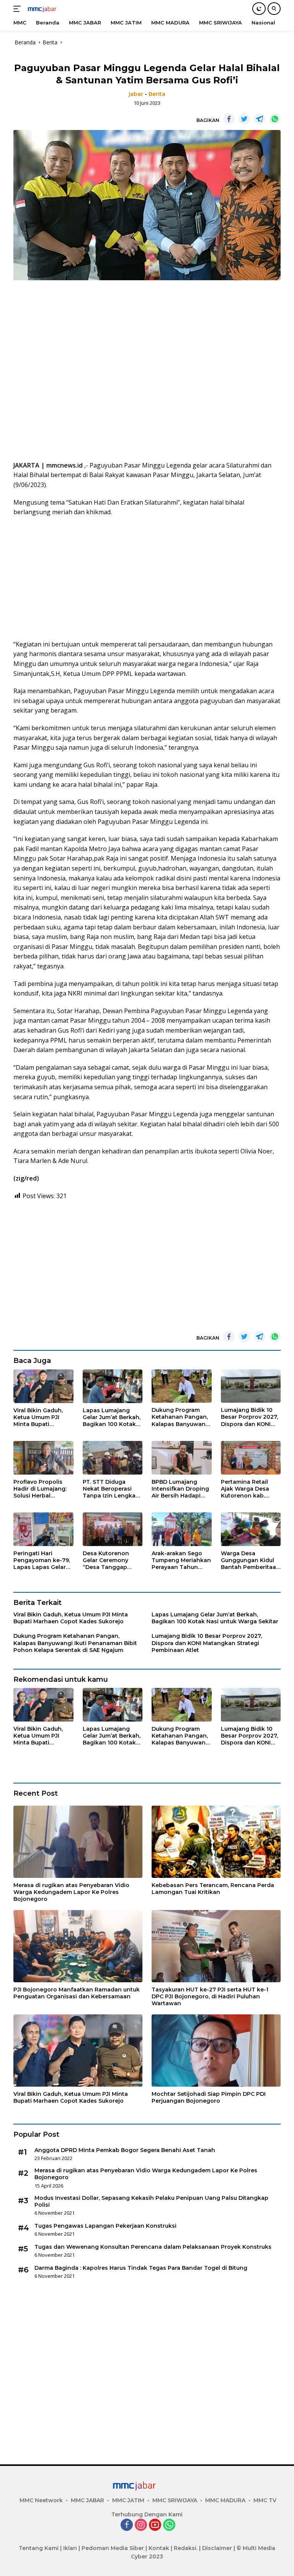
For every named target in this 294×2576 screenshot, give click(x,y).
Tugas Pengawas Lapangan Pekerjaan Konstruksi (105, 2226)
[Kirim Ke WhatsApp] (275, 119)
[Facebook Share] (229, 119)
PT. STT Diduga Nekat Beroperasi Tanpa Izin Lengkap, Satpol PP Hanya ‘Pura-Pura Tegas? (112, 1489)
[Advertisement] (147, 373)
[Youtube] (155, 2525)
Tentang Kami (39, 2548)
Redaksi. (186, 2548)
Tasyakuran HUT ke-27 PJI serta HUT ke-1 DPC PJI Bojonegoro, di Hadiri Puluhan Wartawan (210, 1996)
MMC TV (265, 2500)
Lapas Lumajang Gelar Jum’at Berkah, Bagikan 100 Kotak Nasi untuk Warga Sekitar (112, 1417)
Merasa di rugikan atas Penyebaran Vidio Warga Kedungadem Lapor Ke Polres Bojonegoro (71, 1892)
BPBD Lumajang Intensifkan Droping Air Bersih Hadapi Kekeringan (180, 1489)
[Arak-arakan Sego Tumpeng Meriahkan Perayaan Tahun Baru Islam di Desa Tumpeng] (182, 1529)
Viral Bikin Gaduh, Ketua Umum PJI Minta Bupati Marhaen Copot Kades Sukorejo (38, 1417)
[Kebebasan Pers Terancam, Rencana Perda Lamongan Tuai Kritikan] (216, 1842)
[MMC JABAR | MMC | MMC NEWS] (50, 9)
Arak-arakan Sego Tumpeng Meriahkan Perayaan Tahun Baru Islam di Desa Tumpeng (181, 1560)
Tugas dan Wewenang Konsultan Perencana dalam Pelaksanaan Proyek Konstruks (153, 2247)
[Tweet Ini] (244, 119)
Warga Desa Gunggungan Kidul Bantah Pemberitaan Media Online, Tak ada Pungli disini (250, 1560)
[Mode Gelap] (259, 9)
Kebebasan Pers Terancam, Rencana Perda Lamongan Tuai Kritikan (213, 1889)
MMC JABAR (87, 2500)
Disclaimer (217, 2548)
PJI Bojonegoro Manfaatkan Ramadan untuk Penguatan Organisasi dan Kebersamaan (77, 1993)
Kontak (159, 2548)
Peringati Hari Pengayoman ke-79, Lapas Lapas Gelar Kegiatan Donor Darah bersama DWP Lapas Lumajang (43, 1560)
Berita (157, 94)
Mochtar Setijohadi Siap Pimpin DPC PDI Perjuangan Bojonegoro (209, 2097)
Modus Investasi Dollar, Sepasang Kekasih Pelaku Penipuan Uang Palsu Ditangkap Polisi (151, 2201)
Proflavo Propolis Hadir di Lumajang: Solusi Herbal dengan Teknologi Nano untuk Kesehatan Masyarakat (40, 1489)
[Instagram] (141, 2525)
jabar (136, 94)
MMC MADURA (225, 2500)
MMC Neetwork (41, 2500)
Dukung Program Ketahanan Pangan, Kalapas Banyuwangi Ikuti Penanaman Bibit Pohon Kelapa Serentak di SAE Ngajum (181, 1417)
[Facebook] (127, 2525)
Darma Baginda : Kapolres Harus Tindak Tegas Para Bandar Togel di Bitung (141, 2268)
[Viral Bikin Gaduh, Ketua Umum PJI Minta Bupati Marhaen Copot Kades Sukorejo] (43, 1386)
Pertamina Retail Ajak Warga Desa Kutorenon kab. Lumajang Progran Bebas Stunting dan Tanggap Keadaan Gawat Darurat (249, 1489)
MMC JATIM (128, 2500)
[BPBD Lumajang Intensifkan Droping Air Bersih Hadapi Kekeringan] (182, 1458)
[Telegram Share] (260, 119)
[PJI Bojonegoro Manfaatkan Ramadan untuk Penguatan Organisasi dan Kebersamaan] (78, 1946)
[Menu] (19, 9)
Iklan (70, 2548)
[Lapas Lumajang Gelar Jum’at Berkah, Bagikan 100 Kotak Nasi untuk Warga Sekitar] (113, 1386)
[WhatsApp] (169, 2525)
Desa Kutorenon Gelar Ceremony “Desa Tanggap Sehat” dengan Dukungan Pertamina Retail (106, 1560)
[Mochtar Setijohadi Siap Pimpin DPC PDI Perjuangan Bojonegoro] (216, 2051)
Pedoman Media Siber (113, 2548)
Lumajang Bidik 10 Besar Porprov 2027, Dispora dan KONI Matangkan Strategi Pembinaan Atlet (249, 1417)
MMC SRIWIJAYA (175, 2500)
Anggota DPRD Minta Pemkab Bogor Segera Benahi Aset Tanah (125, 2150)
